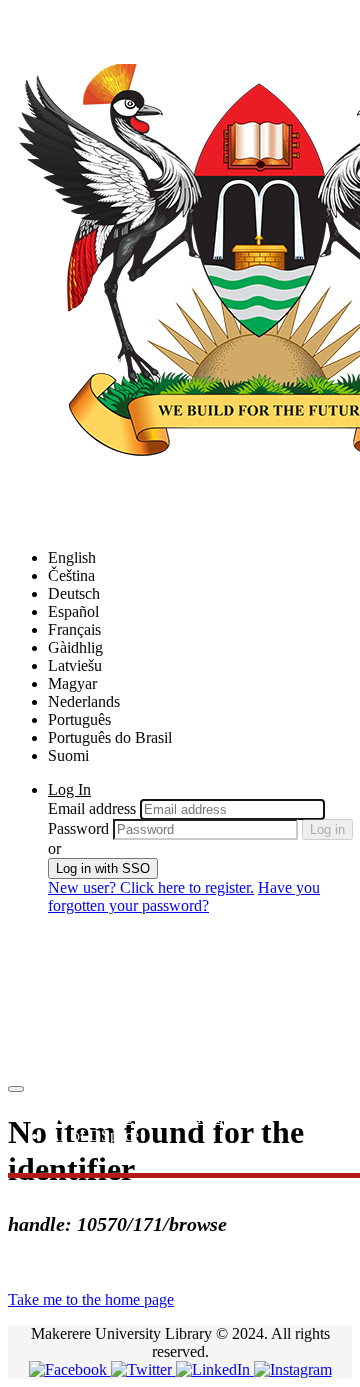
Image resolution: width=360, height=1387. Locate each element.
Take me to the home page (91, 1299)
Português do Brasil (110, 737)
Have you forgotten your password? (184, 896)
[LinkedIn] (215, 1369)
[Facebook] (70, 1369)
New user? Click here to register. (151, 887)
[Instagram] (293, 1369)
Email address (92, 808)
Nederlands (84, 701)
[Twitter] (143, 1369)
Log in (327, 829)
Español (73, 611)
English (72, 557)
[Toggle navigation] (16, 1089)
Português (79, 719)
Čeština (71, 575)
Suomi (68, 755)
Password (78, 828)
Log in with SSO (103, 868)
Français (74, 629)
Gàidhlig (75, 647)
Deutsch (74, 593)
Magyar (72, 683)
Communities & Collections (135, 1117)
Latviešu (75, 665)
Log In (69, 789)
